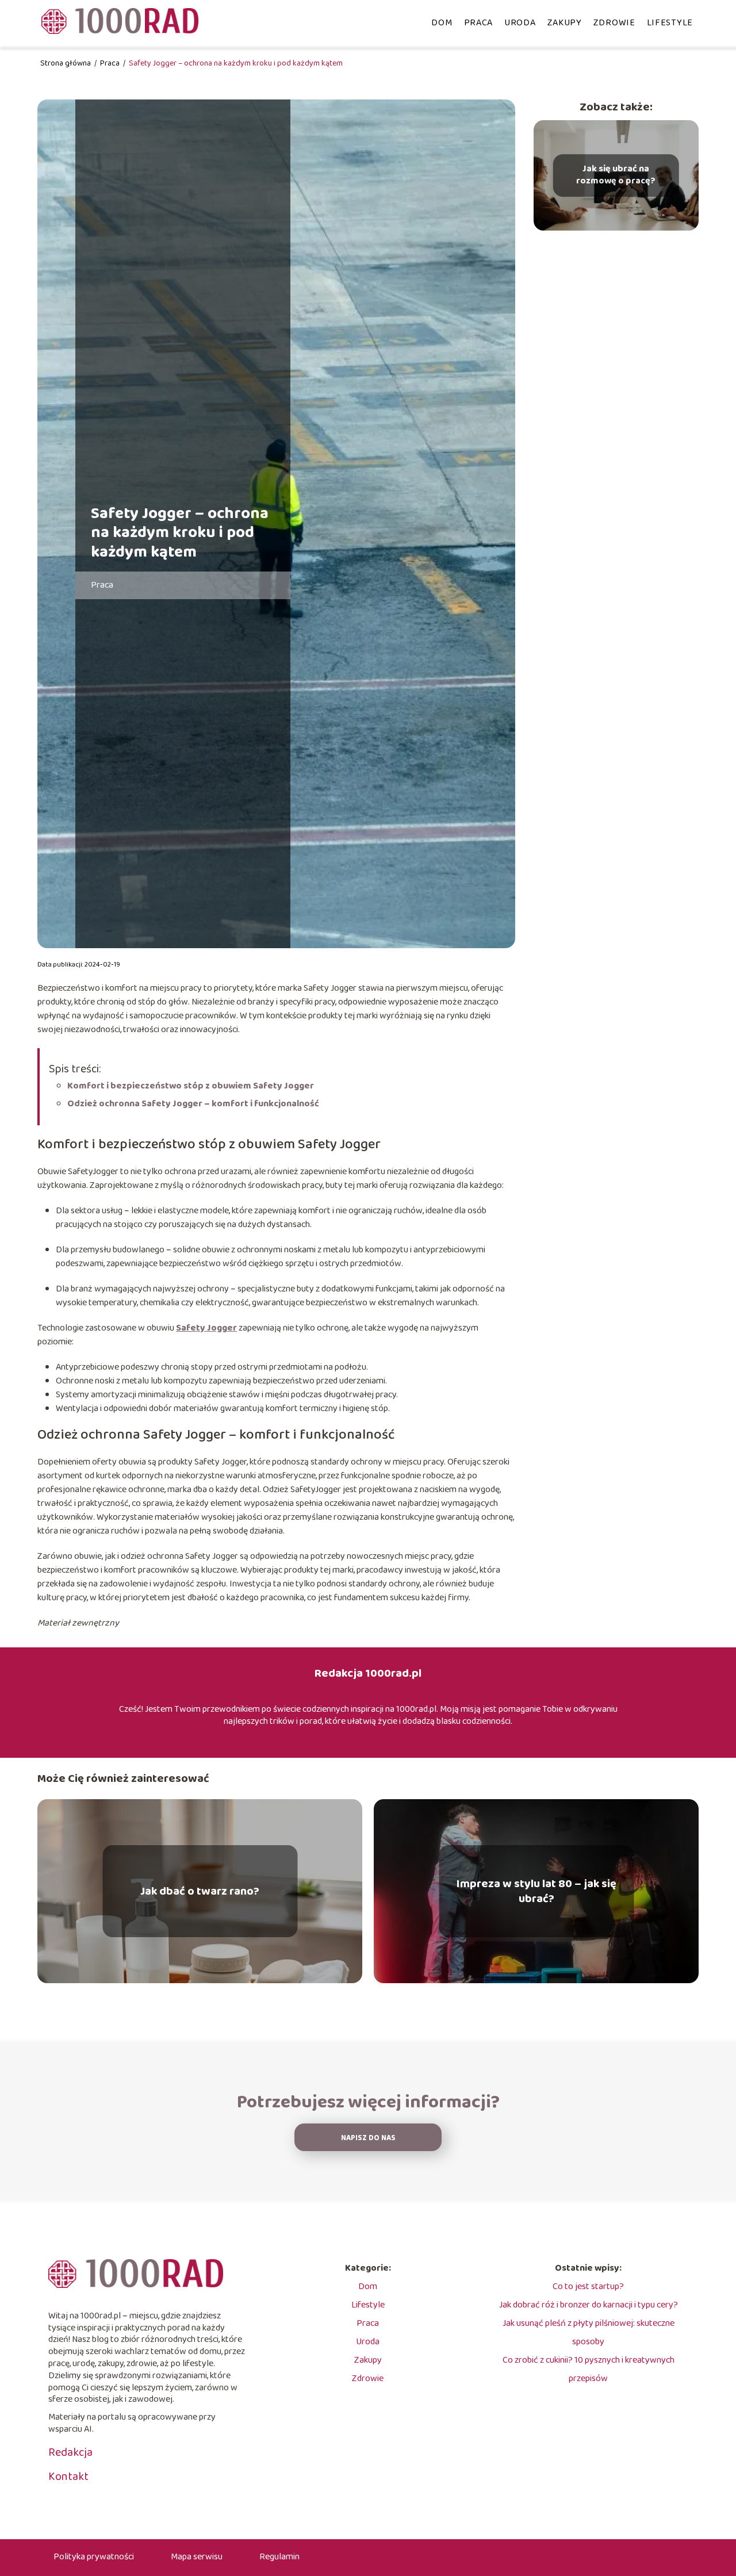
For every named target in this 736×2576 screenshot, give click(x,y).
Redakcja (70, 2452)
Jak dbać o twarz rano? (200, 1891)
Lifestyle (670, 23)
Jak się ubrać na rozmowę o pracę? (616, 175)
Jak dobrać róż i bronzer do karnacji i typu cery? (589, 2305)
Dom (442, 23)
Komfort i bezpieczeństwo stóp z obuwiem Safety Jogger (191, 1086)
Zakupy (565, 23)
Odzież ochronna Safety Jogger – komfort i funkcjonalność (193, 1104)
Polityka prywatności (94, 2557)
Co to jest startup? (588, 2286)
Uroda (520, 23)
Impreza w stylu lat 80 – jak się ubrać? (536, 1891)
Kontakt (68, 2477)
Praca (479, 23)
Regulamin (279, 2557)
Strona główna (66, 63)
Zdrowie (614, 23)
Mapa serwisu (197, 2557)
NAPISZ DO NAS (368, 2138)
